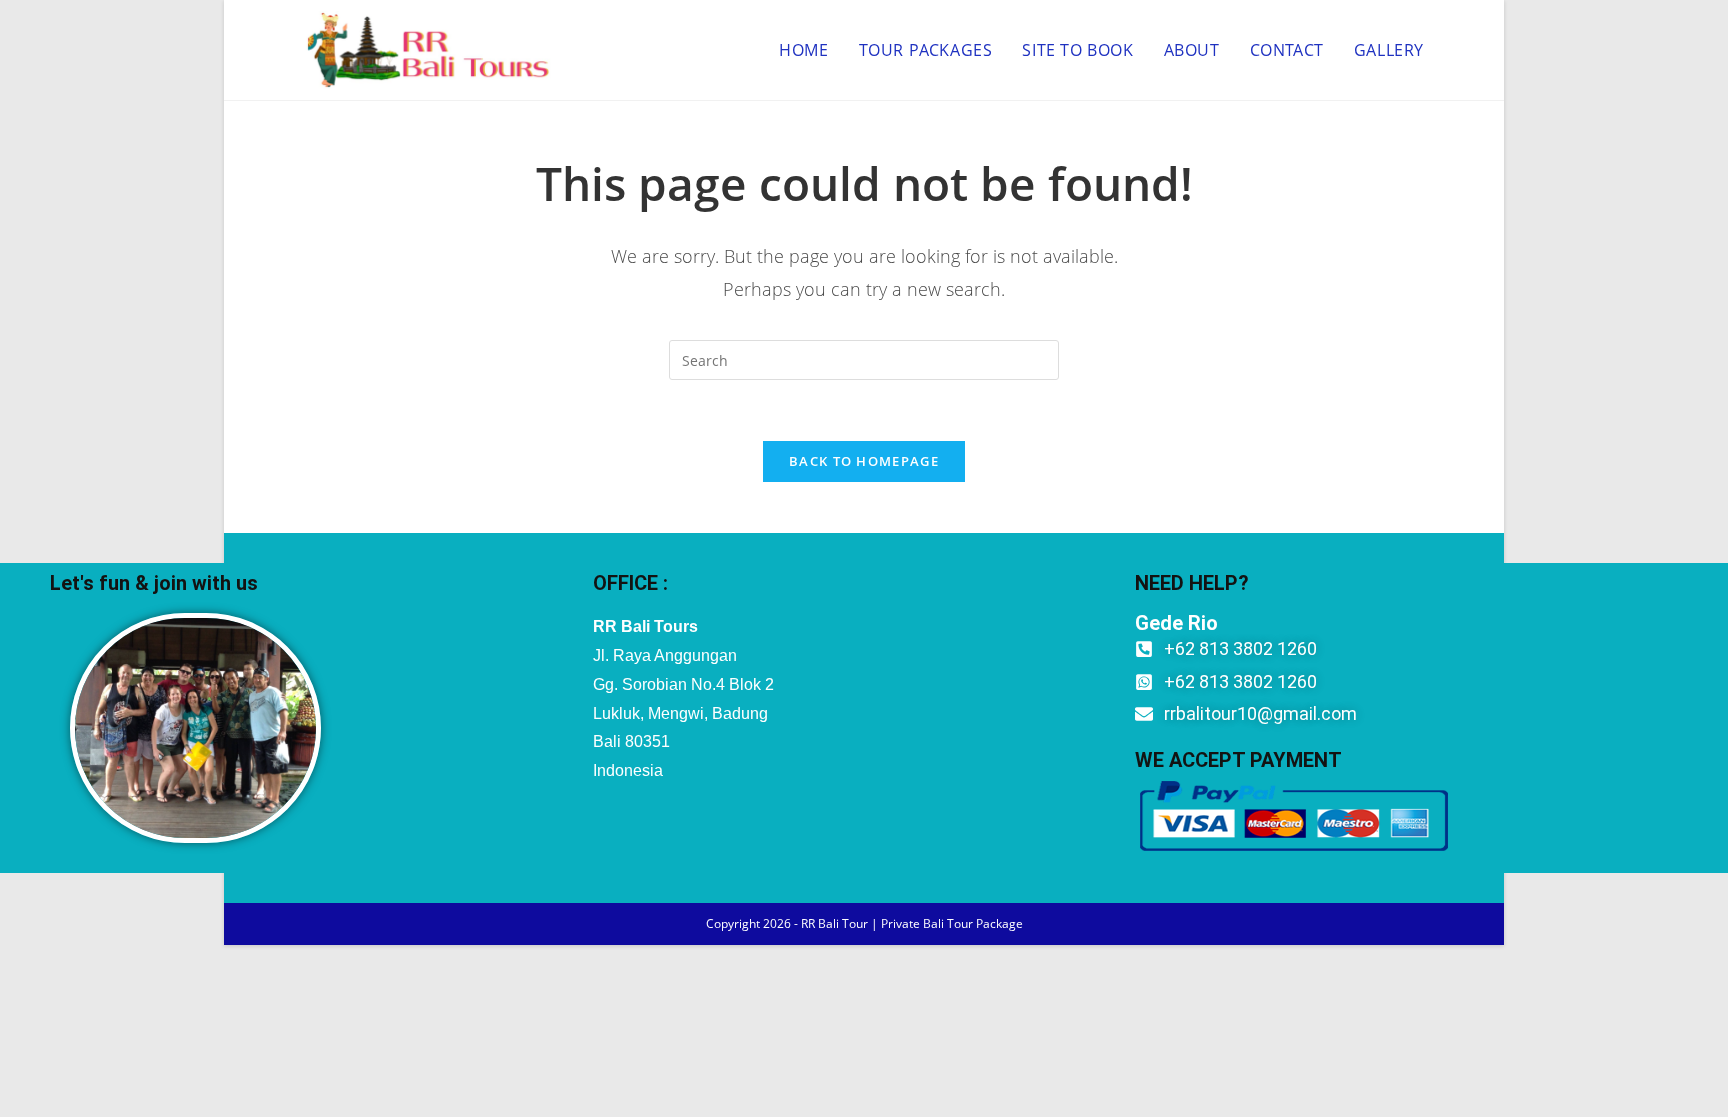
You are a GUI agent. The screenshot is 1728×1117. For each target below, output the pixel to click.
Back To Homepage (864, 461)
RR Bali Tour (834, 923)
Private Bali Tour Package (952, 923)
